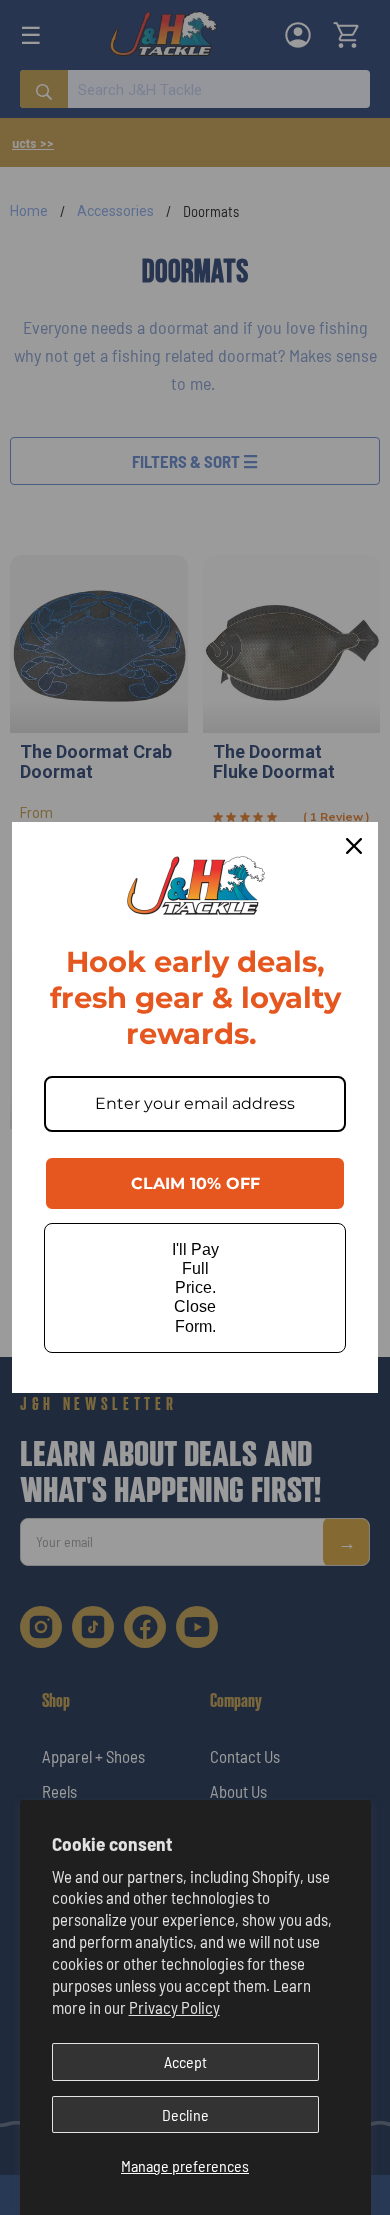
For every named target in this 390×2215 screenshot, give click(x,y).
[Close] (354, 846)
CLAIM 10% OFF (195, 1183)
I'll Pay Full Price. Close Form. (195, 1288)
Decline (185, 2114)
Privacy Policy (174, 2007)
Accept (185, 2061)
